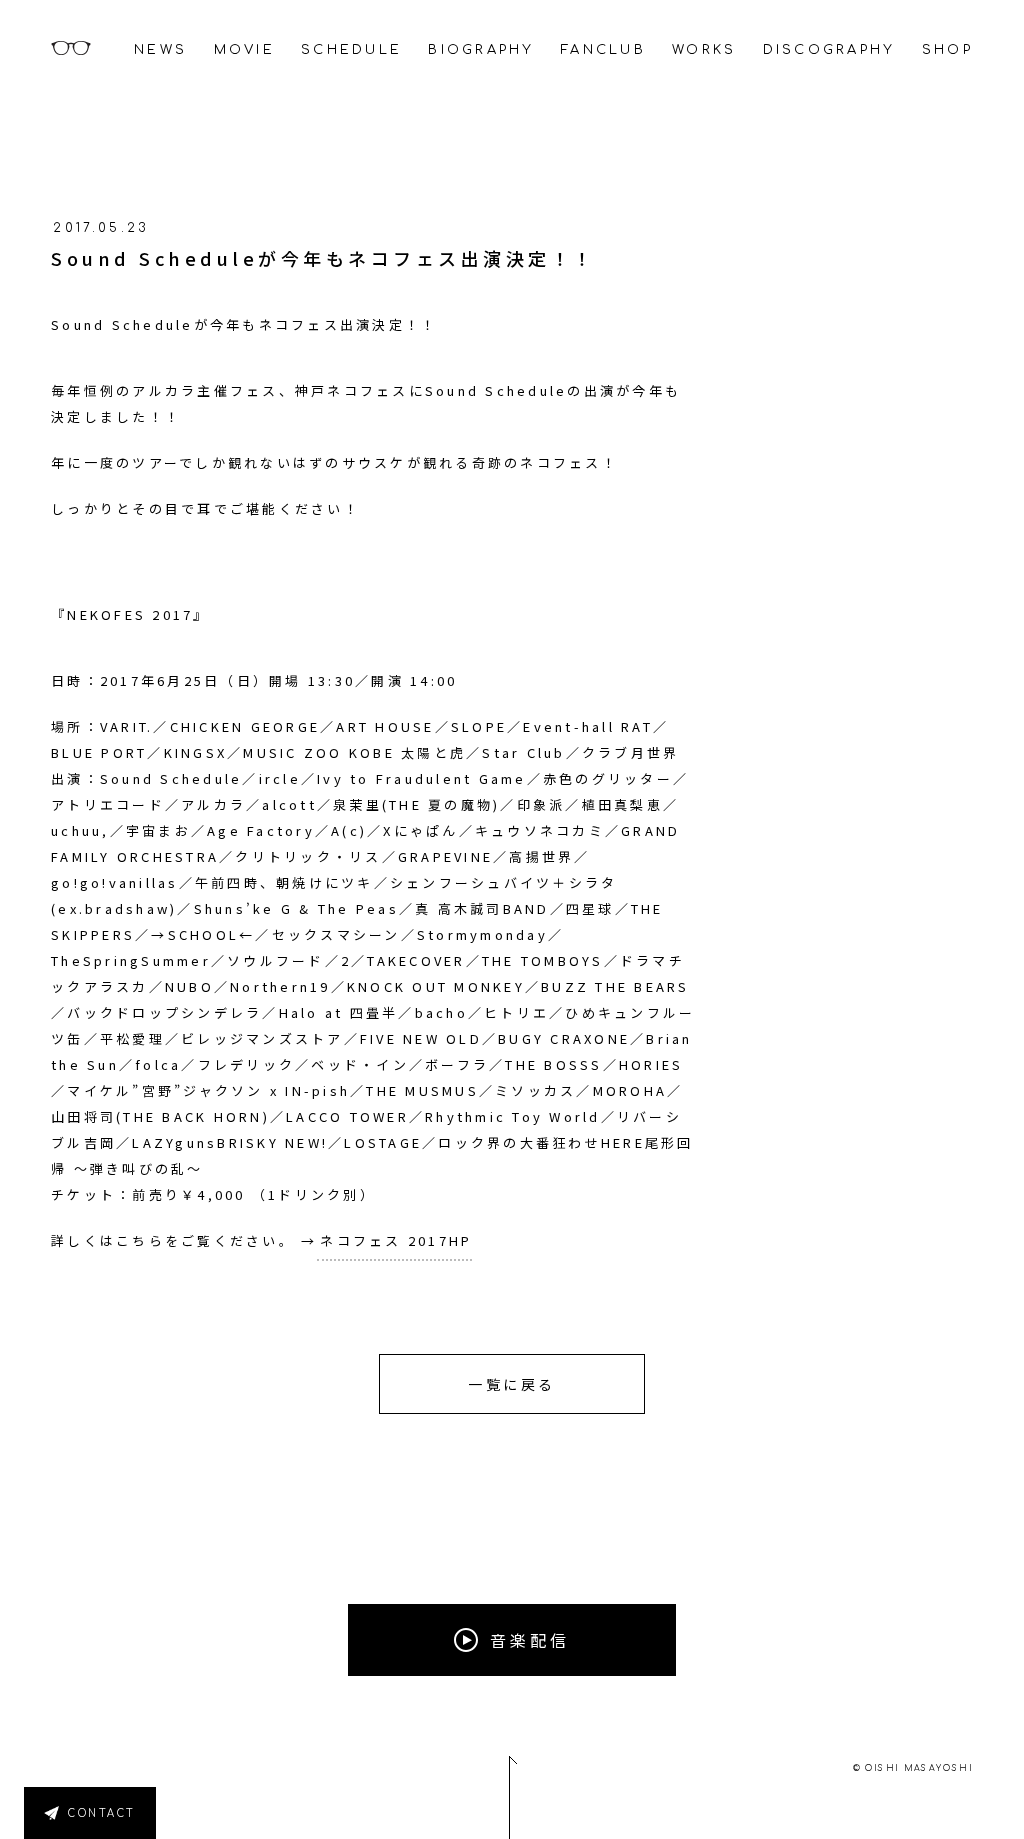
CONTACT (102, 1813)
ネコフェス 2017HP (396, 1240)
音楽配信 (530, 1640)
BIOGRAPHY (481, 50)
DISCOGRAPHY (829, 50)
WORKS (704, 50)
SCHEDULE (351, 50)
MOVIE (244, 50)
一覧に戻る (512, 1384)
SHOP (947, 50)
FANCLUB (603, 50)
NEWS (160, 50)
